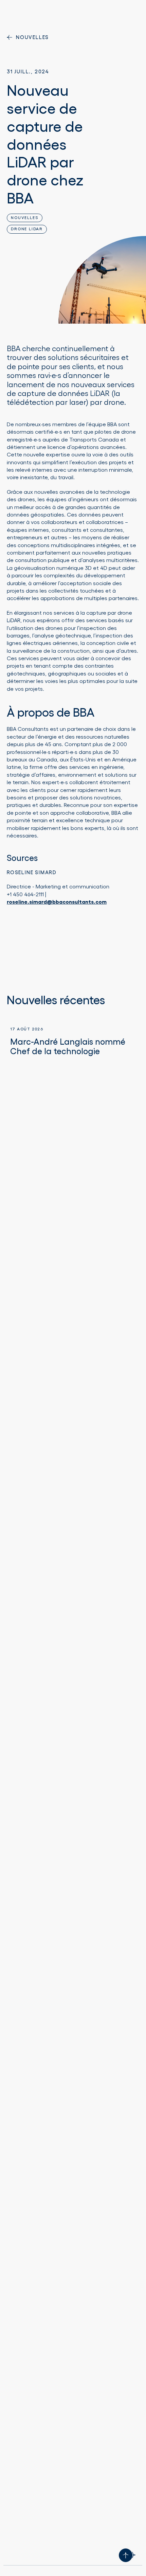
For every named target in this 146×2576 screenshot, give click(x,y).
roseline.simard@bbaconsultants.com (57, 902)
